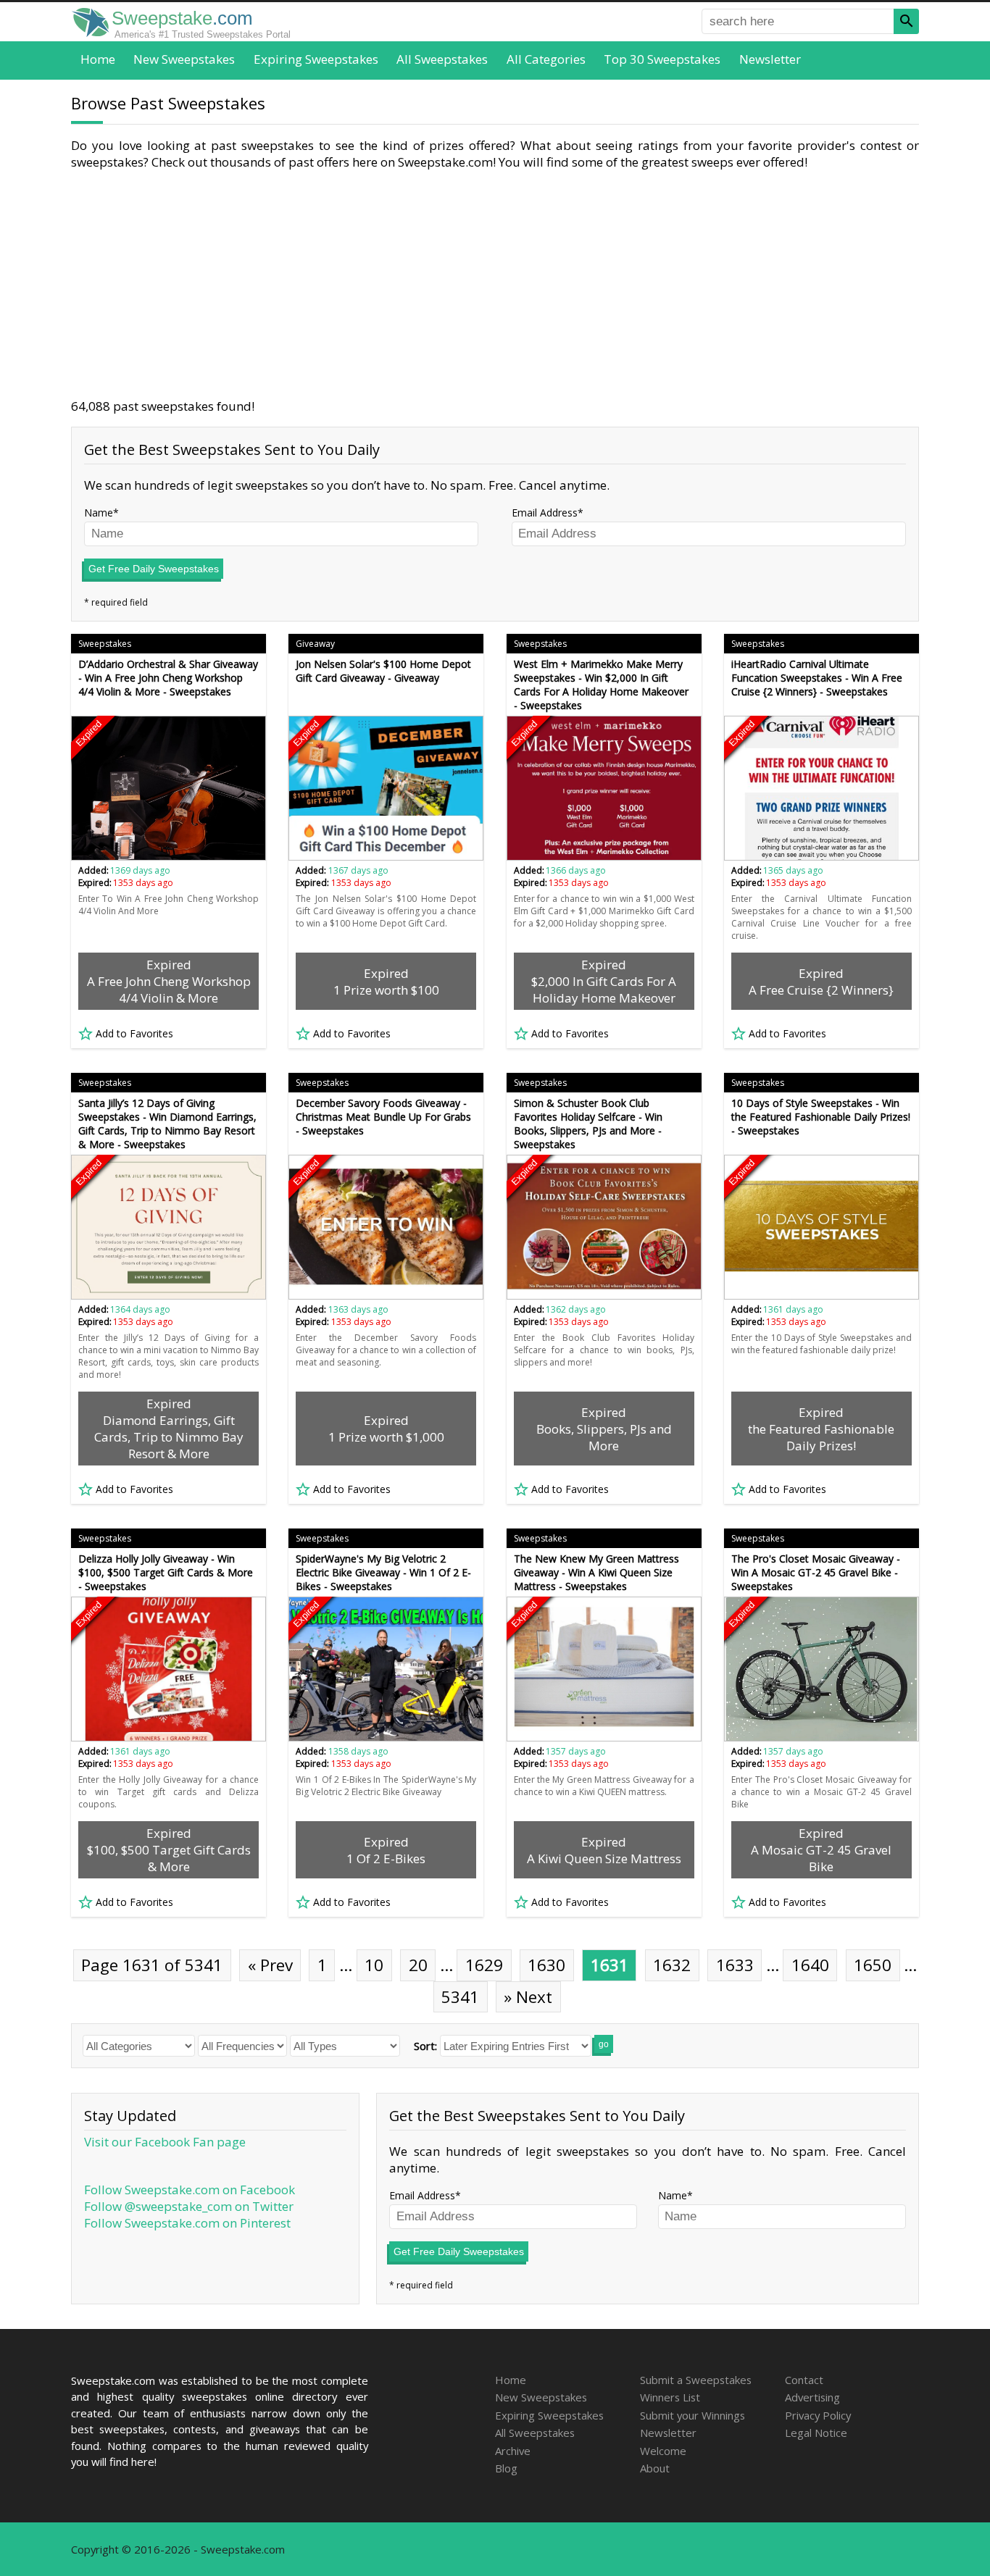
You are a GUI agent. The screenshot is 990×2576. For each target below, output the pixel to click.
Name (99, 513)
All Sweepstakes (442, 59)
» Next (528, 1997)
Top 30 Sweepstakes (662, 59)
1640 (810, 1965)
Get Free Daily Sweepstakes (154, 569)
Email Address (545, 513)
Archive (513, 2451)
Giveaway (315, 644)
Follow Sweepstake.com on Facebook (190, 2190)
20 (418, 1965)
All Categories (546, 59)
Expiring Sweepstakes (316, 59)
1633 (735, 1965)
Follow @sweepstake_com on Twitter (189, 2206)
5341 (460, 1997)
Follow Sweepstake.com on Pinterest (187, 2223)
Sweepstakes (105, 644)
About (655, 2468)
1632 (672, 1965)
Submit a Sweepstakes (696, 2380)
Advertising (812, 2397)
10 (374, 1965)
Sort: (425, 2046)
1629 (484, 1965)
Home (98, 59)
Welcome (663, 2451)
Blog (506, 2468)
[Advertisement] (495, 284)
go (604, 2044)
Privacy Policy (818, 2415)
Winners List (670, 2397)
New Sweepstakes (184, 59)
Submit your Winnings (692, 2415)
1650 (873, 1965)
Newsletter (770, 59)
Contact (804, 2380)
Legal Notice (816, 2433)
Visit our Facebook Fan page (165, 2142)
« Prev (270, 1965)
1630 (546, 1965)
